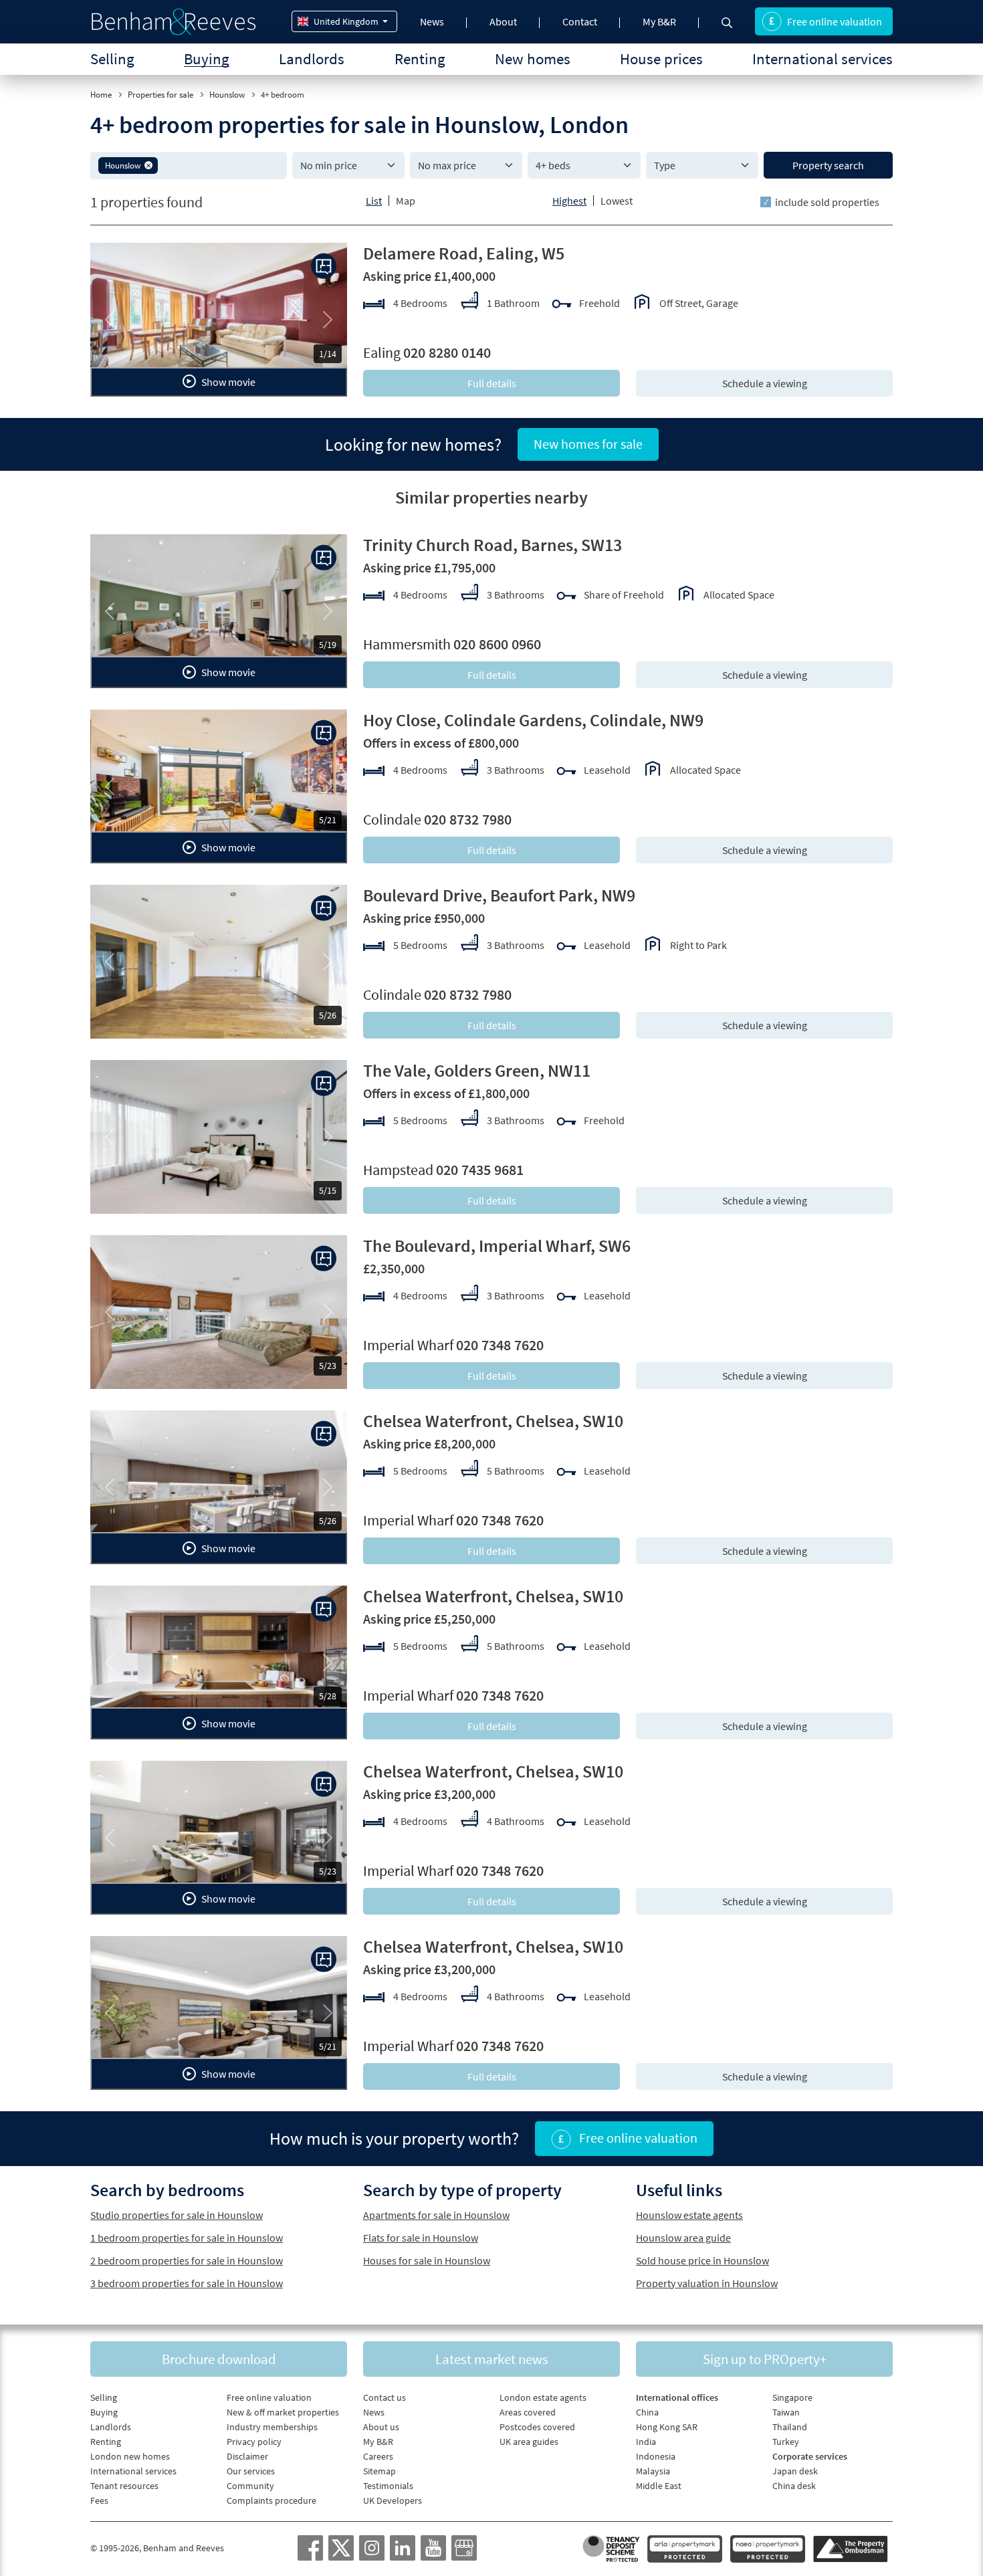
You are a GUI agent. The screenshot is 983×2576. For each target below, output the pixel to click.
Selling (112, 59)
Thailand (790, 2427)
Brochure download (219, 2359)
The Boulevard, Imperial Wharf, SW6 (497, 1246)
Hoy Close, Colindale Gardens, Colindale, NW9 (533, 720)
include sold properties (827, 202)
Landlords (312, 59)
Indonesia (656, 2456)
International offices (677, 2397)
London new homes (130, 2456)
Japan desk (795, 2471)
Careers (378, 2456)
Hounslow (227, 95)
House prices (661, 59)
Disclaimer (247, 2456)
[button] (148, 165)
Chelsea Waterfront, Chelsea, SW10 (493, 1421)
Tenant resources (124, 2486)
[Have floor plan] (324, 266)
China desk (794, 2486)
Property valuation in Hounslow (707, 2283)
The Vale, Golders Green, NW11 (477, 1070)
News (432, 21)
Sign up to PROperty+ (765, 2359)
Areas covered (528, 2412)
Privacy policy (254, 2442)
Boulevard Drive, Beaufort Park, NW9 (499, 895)
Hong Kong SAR (667, 2427)
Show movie (227, 382)
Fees (99, 2500)
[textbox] (220, 165)
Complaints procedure (271, 2500)
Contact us (385, 2397)
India (646, 2442)
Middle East (659, 2486)
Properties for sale (160, 95)
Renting (420, 59)
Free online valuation (835, 21)
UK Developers (393, 2500)
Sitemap (379, 2471)
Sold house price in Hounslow (702, 2260)
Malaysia (653, 2471)
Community (250, 2486)
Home (101, 95)
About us (381, 2427)
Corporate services (810, 2456)
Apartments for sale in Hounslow (436, 2215)
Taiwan (786, 2412)
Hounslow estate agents (689, 2215)
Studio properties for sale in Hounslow (177, 2215)
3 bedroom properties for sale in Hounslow (187, 2283)
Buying (207, 59)
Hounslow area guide (683, 2238)
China (647, 2412)
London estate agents (543, 2397)
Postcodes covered (537, 2427)
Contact (580, 21)
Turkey (786, 2442)
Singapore (792, 2397)
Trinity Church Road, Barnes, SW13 (493, 545)
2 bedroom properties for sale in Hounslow (187, 2260)
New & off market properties (283, 2412)
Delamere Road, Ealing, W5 (464, 253)
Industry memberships (272, 2427)
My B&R (659, 21)
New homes (533, 59)
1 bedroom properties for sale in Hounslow (187, 2238)
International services (823, 59)
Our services (251, 2471)
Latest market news (492, 2359)
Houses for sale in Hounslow (427, 2260)
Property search (828, 165)
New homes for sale (588, 444)
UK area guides (529, 2442)
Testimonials (388, 2486)
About (503, 21)
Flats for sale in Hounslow (421, 2238)
